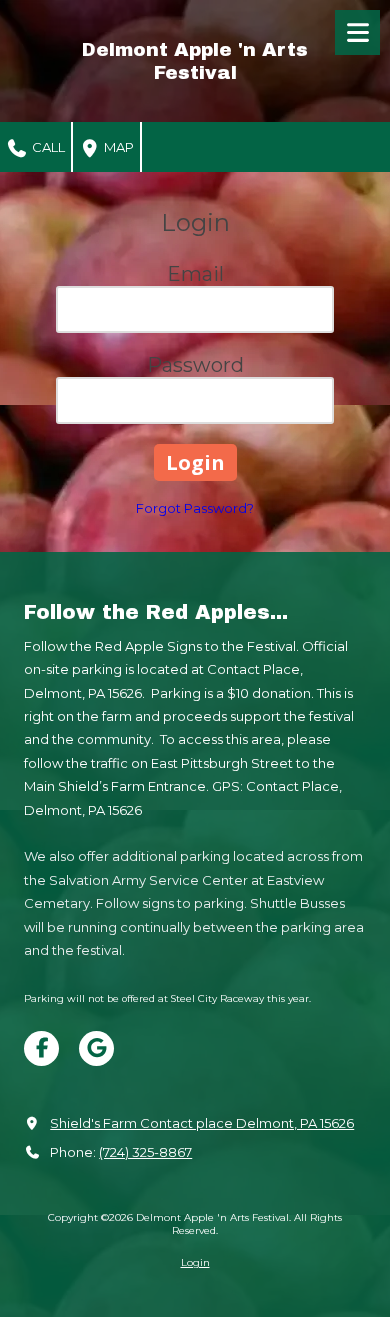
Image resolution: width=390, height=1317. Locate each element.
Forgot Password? (195, 508)
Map (117, 147)
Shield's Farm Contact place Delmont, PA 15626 (202, 1123)
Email (195, 274)
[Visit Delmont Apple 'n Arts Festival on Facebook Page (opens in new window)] (41, 1048)
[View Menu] (357, 32)
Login (195, 1262)
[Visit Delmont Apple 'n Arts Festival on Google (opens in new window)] (96, 1048)
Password (195, 365)
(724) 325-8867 (145, 1152)
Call (47, 147)
